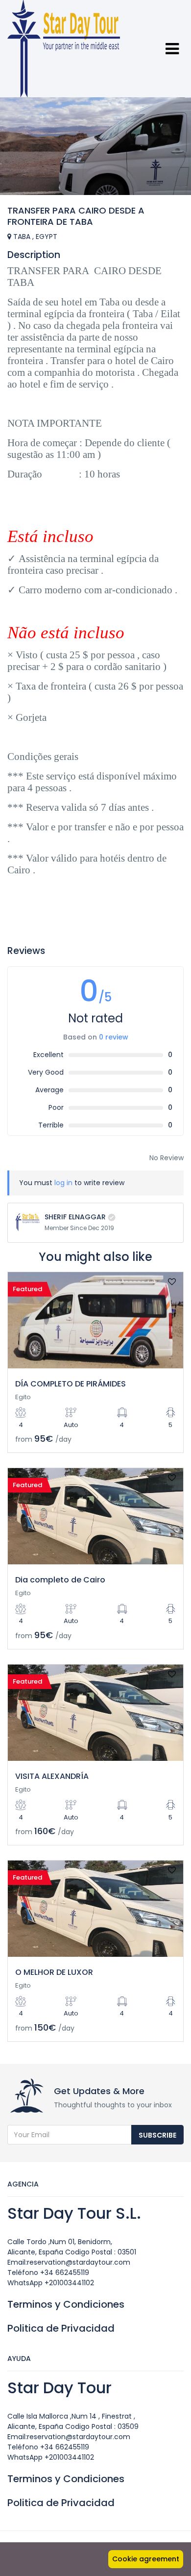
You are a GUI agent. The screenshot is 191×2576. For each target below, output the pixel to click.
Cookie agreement (146, 2559)
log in (63, 1183)
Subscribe (157, 2135)
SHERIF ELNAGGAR (75, 1217)
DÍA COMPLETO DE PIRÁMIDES (71, 1384)
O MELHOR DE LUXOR (54, 1972)
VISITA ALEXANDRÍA (52, 1776)
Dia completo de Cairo (60, 1580)
